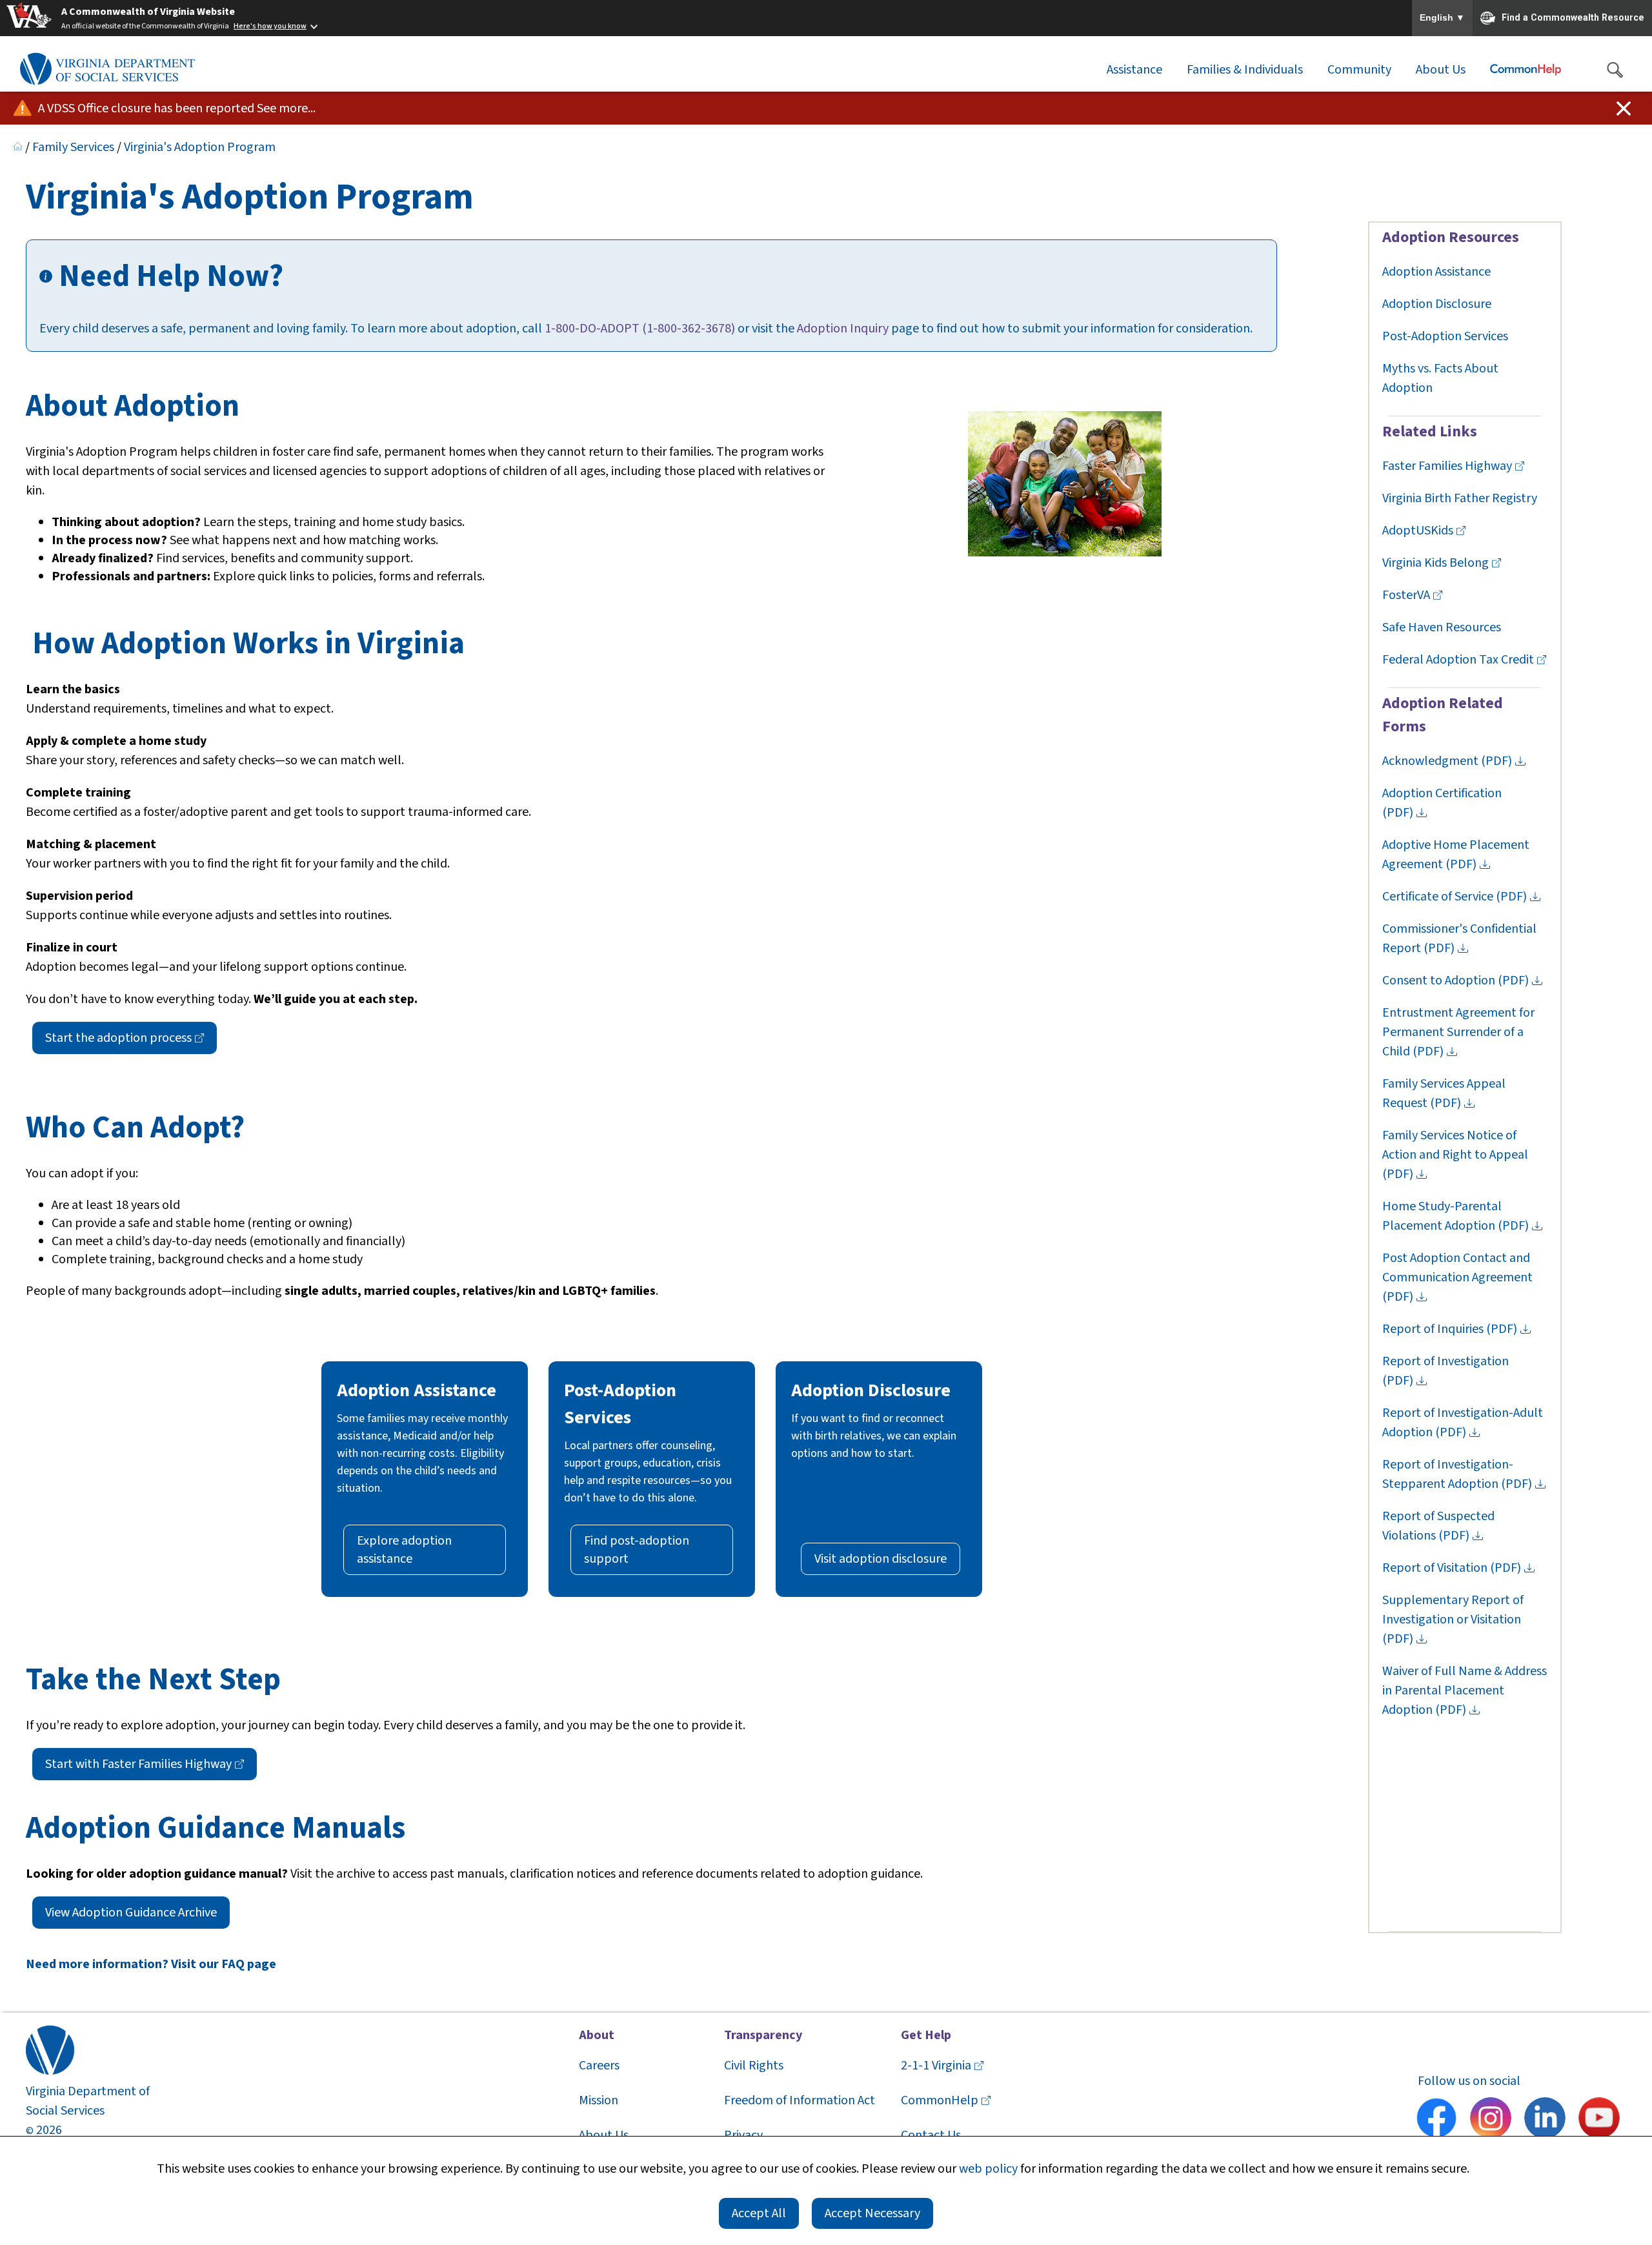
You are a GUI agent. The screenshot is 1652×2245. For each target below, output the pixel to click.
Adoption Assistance (1436, 272)
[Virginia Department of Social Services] (107, 70)
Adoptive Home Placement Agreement (1456, 855)
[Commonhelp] (1526, 70)
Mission (599, 2100)
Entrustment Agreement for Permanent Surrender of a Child (1458, 1032)
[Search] (1615, 70)
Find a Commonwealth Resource (1573, 17)
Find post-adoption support (637, 1550)
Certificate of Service (1455, 897)
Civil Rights (754, 2066)
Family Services (73, 147)
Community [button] (1359, 70)
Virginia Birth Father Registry (1460, 498)
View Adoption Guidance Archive (131, 1913)
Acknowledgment (1447, 761)
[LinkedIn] (1545, 2120)
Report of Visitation (1452, 1568)
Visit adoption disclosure (881, 1559)
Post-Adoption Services (1445, 336)
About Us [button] (1441, 70)
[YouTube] (1599, 2120)
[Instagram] (1491, 2120)
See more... (286, 108)
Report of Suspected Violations (1438, 1526)
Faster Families (1447, 466)
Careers (599, 2066)
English (1442, 18)
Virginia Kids (1435, 563)
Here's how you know (270, 26)
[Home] (18, 147)
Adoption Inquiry (843, 329)
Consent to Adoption (1456, 980)
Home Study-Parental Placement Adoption (1456, 1216)
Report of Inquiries (1450, 1329)
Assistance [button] (1134, 70)
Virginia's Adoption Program (200, 147)
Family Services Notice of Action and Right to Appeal (1456, 1155)
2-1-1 (936, 2066)
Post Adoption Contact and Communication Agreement (1459, 1277)
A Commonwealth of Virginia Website (148, 12)
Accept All (759, 2213)
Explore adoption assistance (404, 1550)
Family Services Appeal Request (1444, 1093)
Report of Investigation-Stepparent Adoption (1457, 1474)
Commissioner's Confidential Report (1459, 939)
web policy (988, 2169)
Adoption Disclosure (1437, 304)
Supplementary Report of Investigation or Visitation (1453, 1620)
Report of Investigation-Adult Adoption (1463, 1423)
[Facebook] (1436, 2120)
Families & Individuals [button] (1245, 70)
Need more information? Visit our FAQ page (151, 1964)
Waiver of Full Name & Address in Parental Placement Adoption (1465, 1691)
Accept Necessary (872, 2213)
